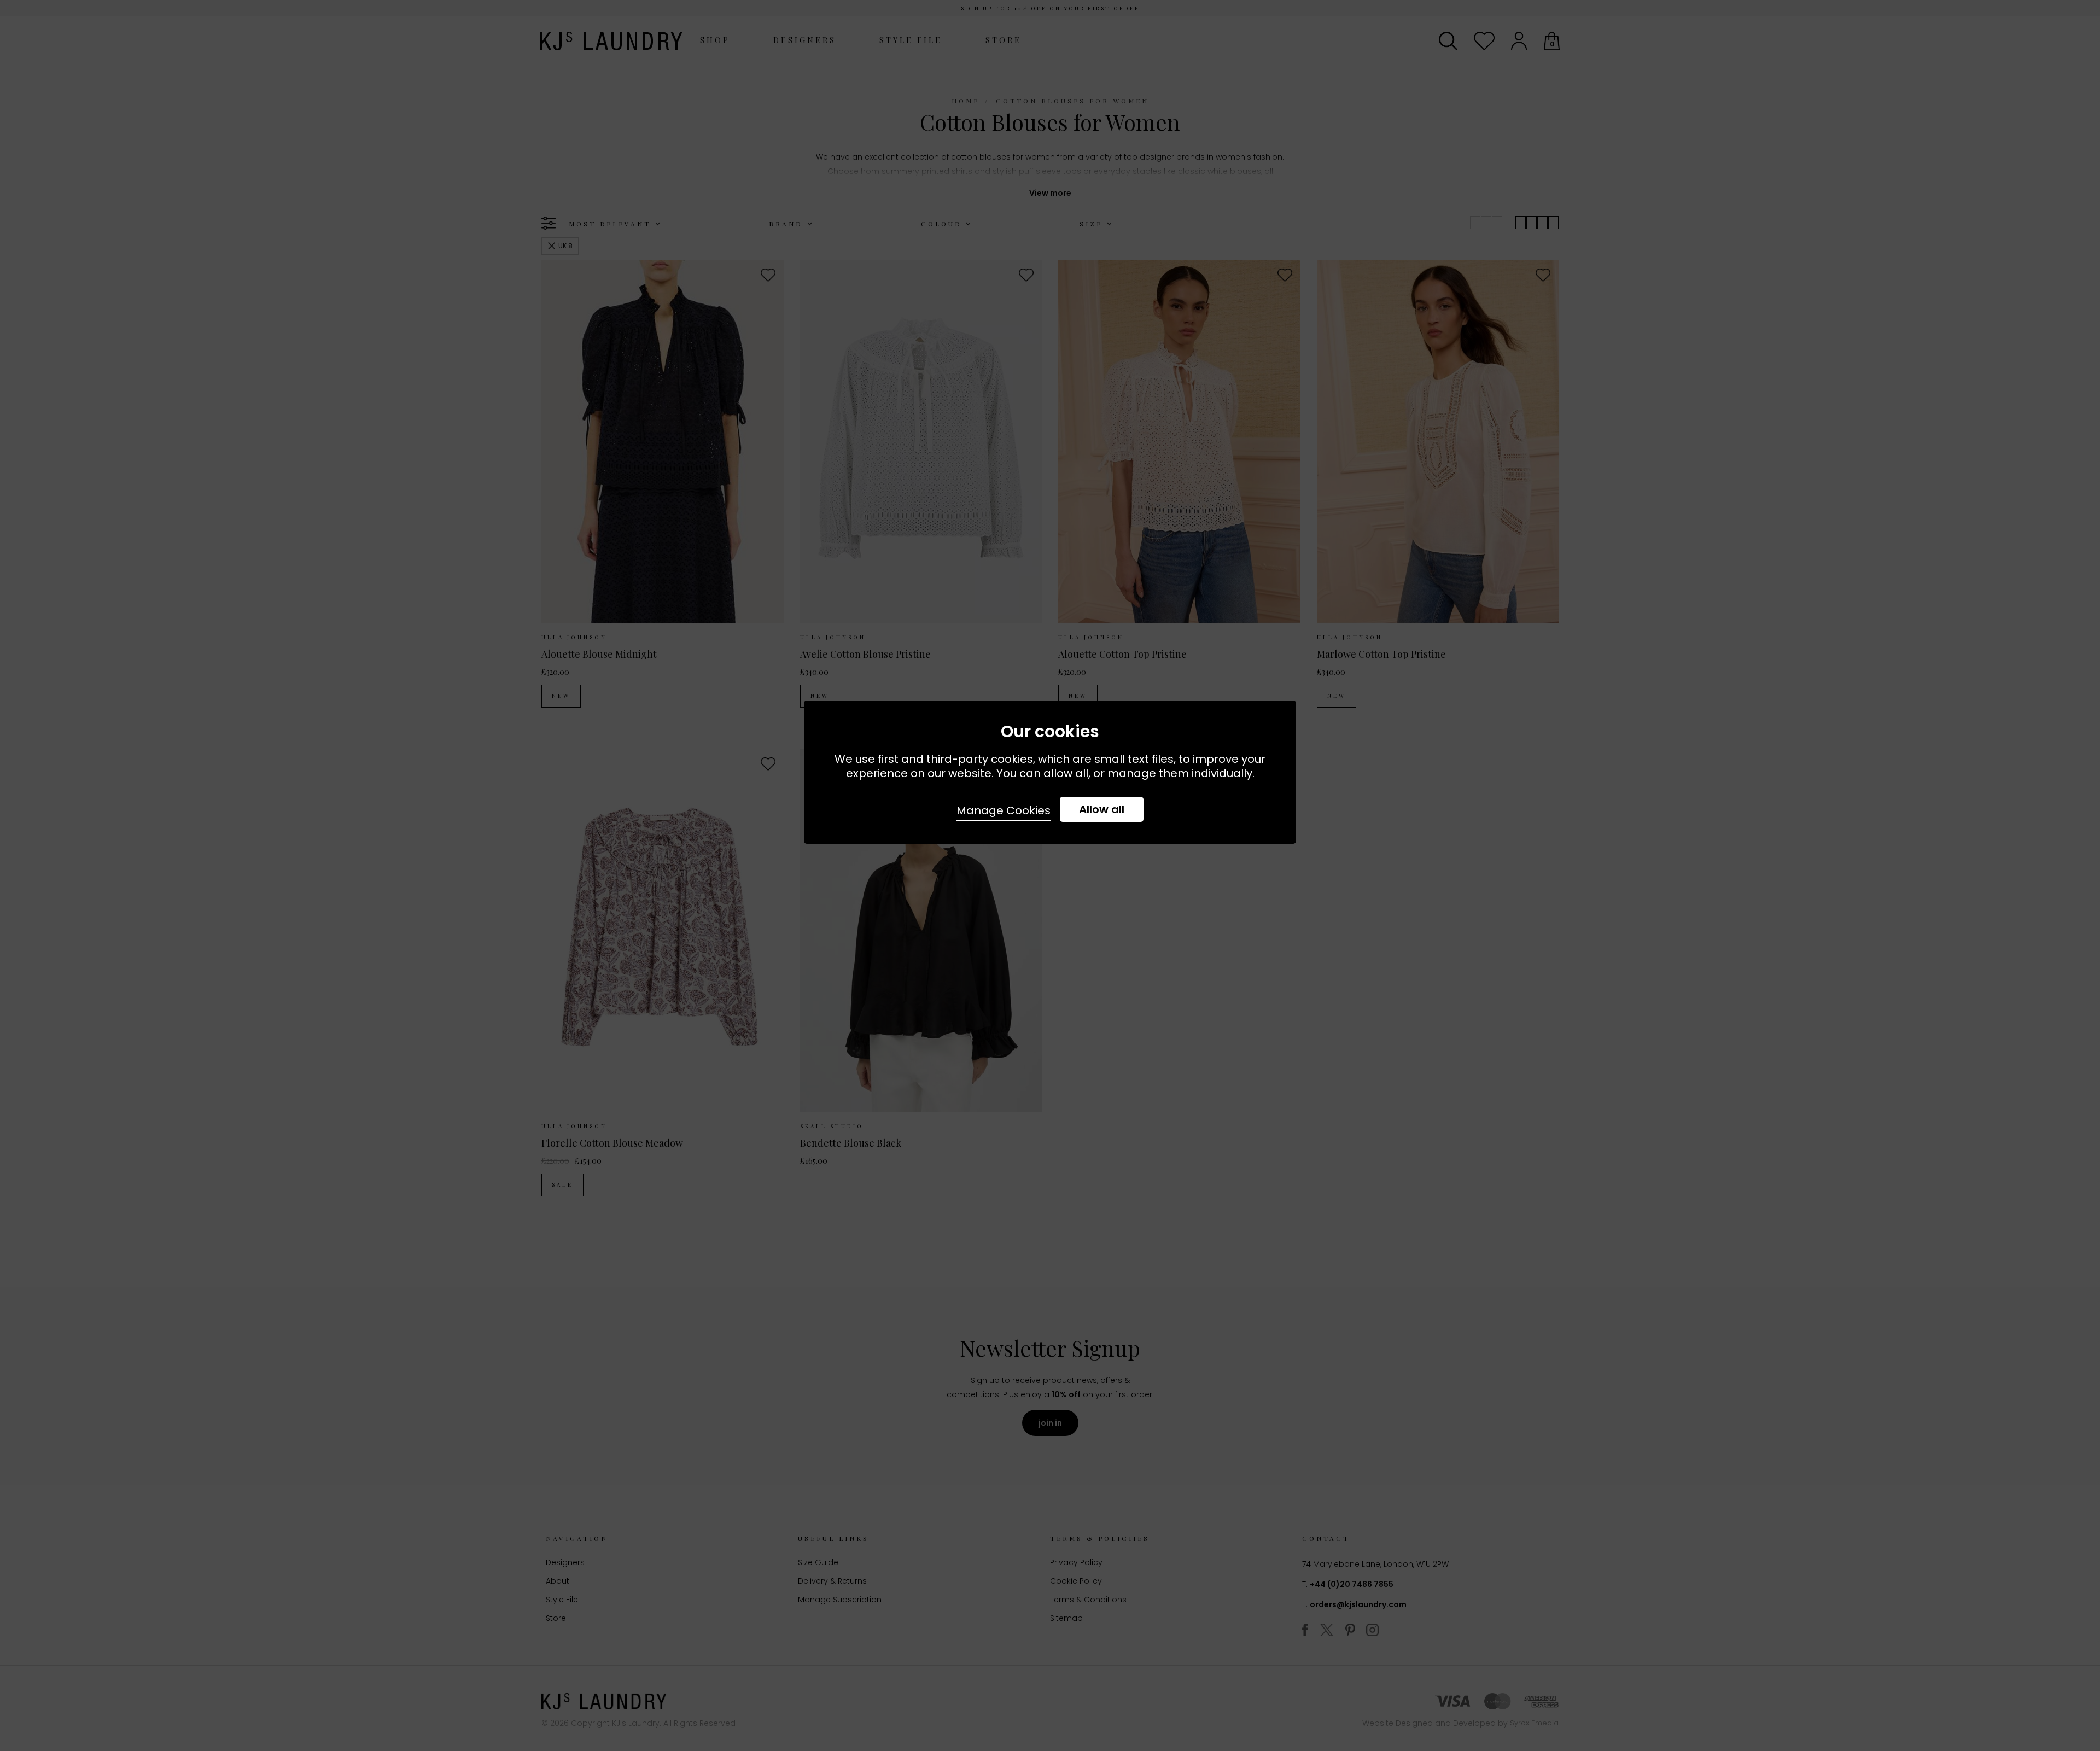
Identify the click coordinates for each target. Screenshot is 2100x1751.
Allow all (1102, 809)
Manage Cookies (1004, 810)
